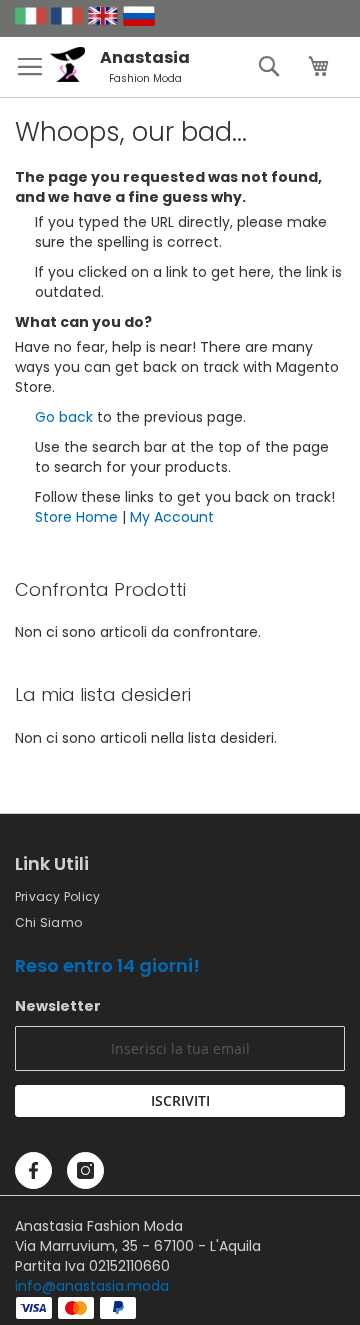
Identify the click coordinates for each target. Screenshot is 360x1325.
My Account (172, 517)
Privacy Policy (57, 896)
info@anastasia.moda (92, 1286)
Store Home (76, 517)
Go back (64, 417)
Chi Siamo (48, 922)
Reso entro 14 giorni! (107, 965)
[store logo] (75, 77)
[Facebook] (33, 1170)
